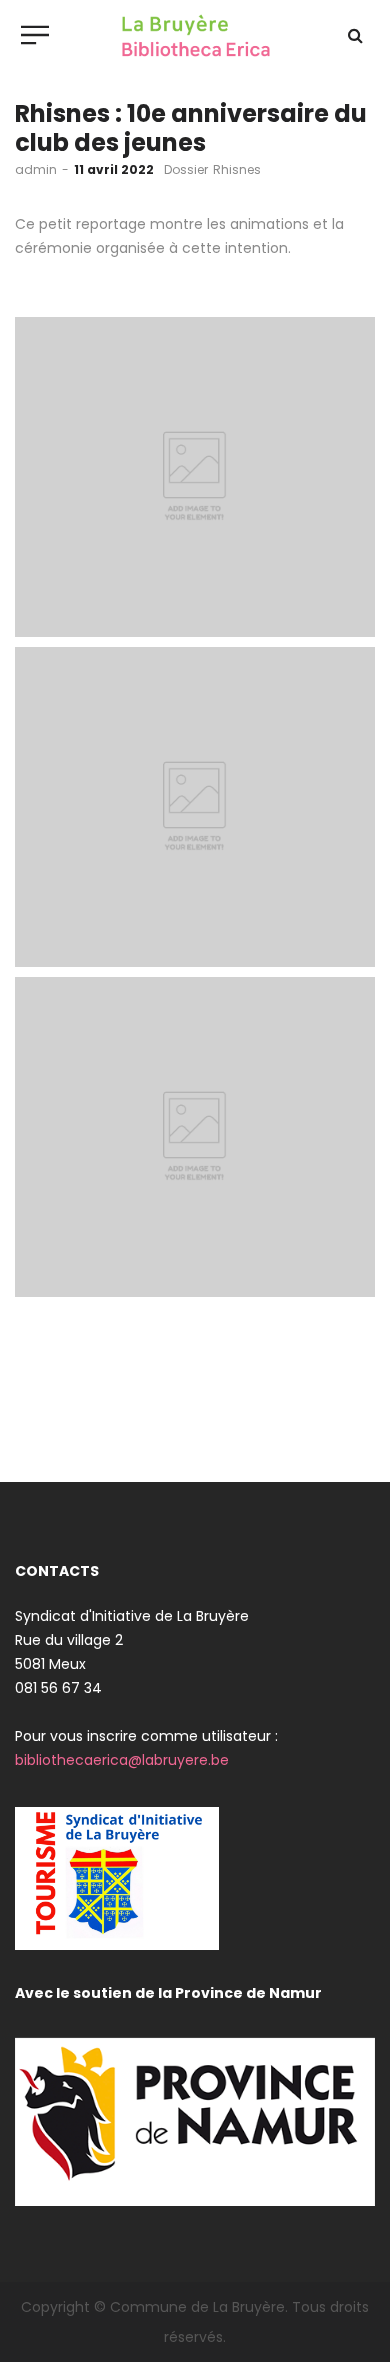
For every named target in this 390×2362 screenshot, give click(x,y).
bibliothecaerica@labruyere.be (122, 1760)
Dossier (186, 169)
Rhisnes (237, 169)
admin (36, 169)
